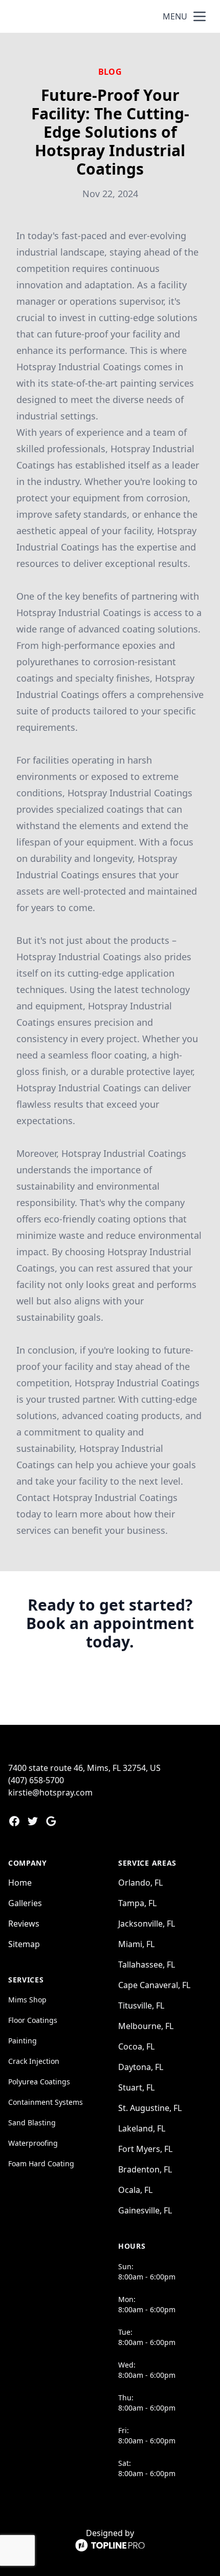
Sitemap (24, 1944)
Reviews (24, 1924)
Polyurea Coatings (39, 2082)
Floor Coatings (33, 2020)
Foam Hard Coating (41, 2163)
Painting (23, 2041)
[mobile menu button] (200, 16)
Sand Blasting (32, 2123)
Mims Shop (27, 2000)
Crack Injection (34, 2061)
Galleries (25, 1903)
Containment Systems (46, 2102)
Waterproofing (33, 2143)
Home (20, 1883)
